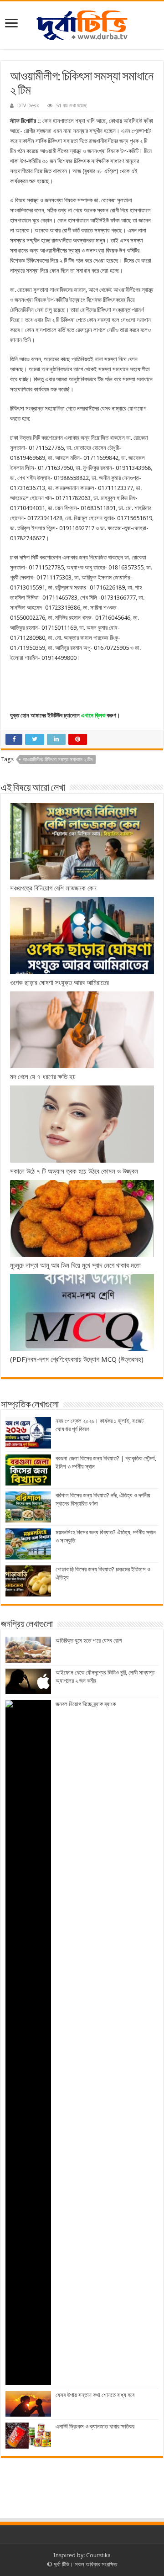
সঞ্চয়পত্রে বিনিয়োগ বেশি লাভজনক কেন (53, 888)
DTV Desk (28, 106)
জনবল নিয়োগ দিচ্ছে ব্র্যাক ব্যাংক (86, 1704)
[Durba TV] (82, 24)
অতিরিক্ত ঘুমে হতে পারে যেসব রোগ (89, 1641)
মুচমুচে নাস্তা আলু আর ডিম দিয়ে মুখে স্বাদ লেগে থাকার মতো (76, 1265)
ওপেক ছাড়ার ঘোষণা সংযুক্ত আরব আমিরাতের (59, 983)
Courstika (98, 2555)
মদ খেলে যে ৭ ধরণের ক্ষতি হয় (43, 1077)
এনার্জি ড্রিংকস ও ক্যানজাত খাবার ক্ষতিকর (95, 2426)
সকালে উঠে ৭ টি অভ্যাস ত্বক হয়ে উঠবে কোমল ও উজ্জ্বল (74, 1171)
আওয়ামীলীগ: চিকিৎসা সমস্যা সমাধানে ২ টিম (58, 760)
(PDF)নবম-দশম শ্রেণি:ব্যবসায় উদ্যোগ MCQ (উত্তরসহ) (77, 1359)
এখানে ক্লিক (93, 715)
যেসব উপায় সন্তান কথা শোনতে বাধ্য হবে (95, 2395)
